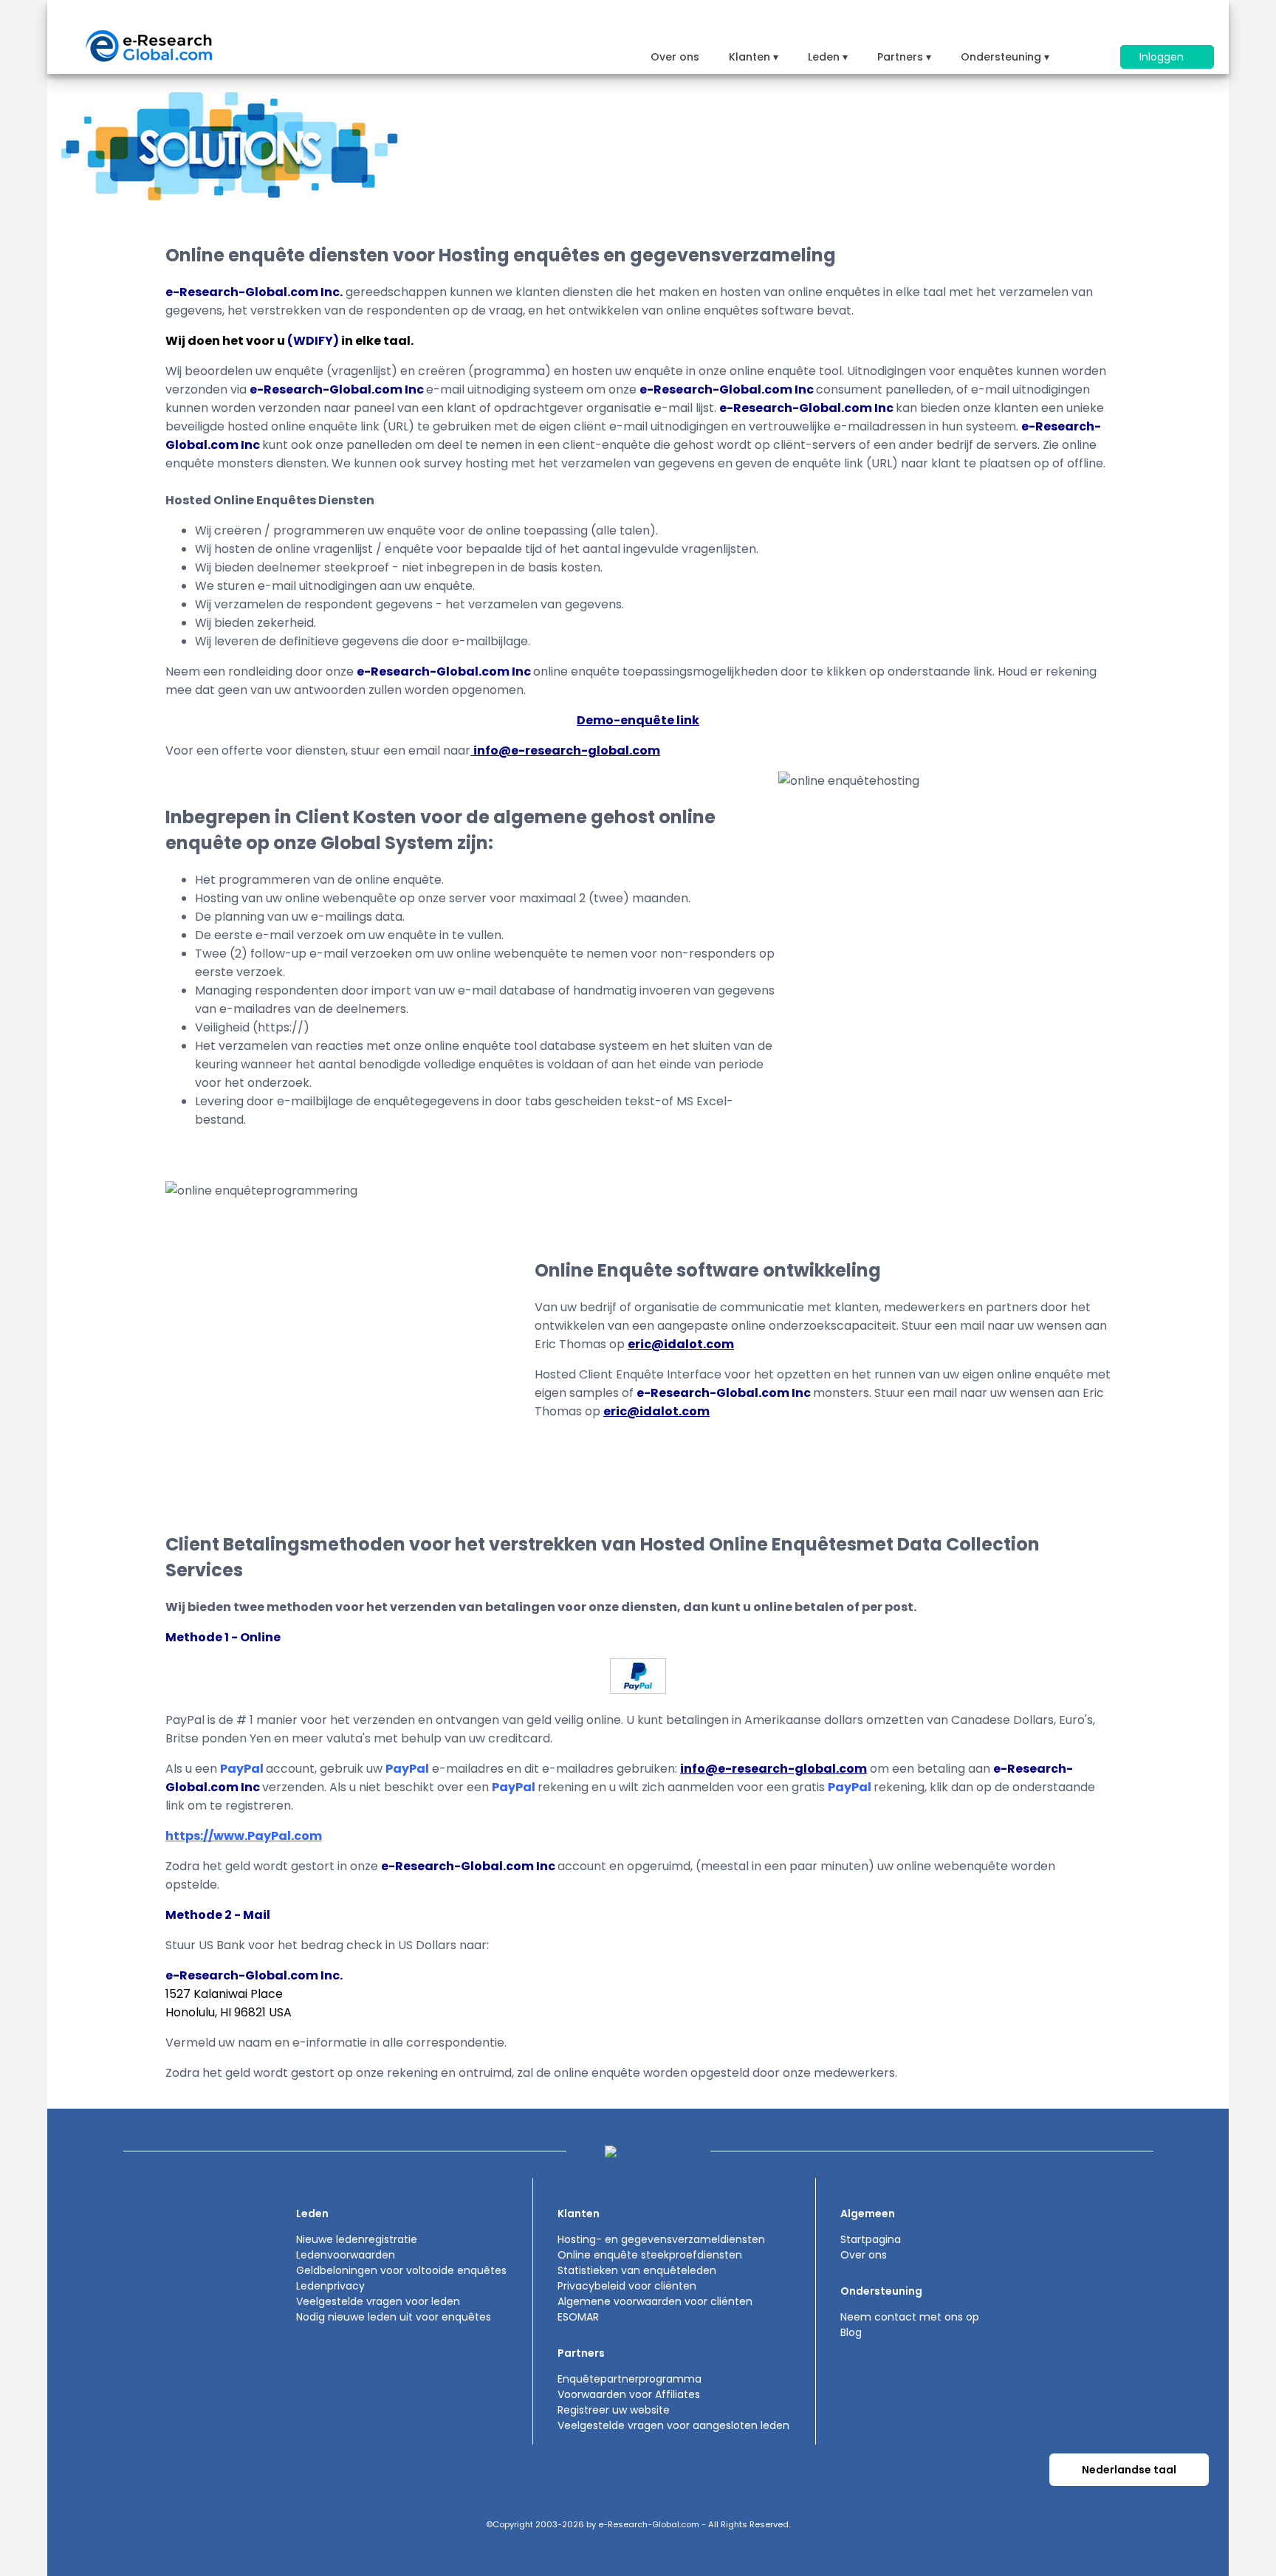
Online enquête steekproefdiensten (650, 2255)
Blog (851, 2332)
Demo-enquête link (638, 720)
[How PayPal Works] (638, 1690)
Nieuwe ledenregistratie (357, 2239)
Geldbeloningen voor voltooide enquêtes (401, 2270)
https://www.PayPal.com (244, 1836)
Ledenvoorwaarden (346, 2255)
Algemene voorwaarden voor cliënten (655, 2301)
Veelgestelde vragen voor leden (378, 2301)
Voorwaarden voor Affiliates (629, 2394)
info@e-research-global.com (567, 751)
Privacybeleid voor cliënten (627, 2286)
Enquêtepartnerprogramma (630, 2379)
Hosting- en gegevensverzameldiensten (661, 2239)
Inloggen (1163, 57)
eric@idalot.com (681, 1344)
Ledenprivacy (330, 2286)
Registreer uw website (614, 2410)
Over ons (675, 57)
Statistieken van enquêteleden (637, 2270)
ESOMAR (578, 2317)
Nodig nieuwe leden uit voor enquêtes (394, 2317)
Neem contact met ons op (910, 2317)
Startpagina (871, 2239)
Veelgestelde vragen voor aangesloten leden (673, 2425)
